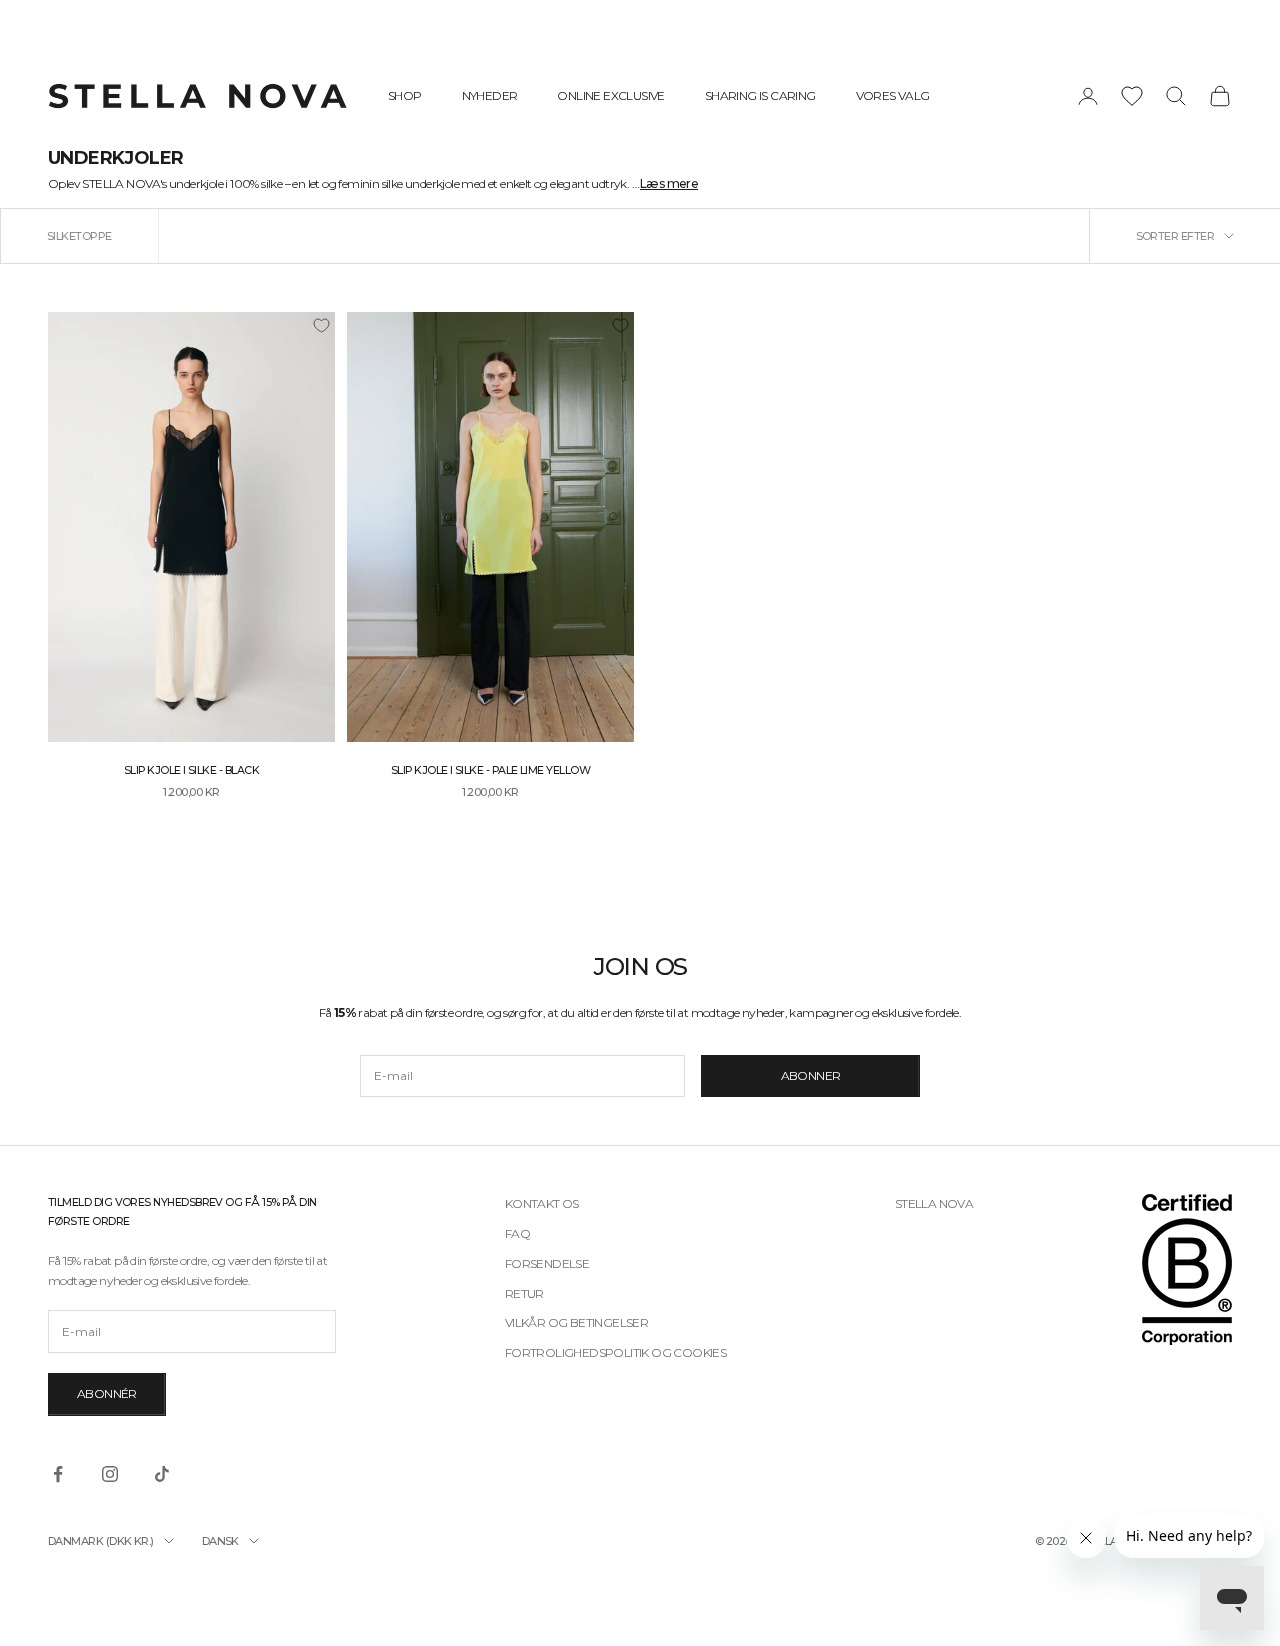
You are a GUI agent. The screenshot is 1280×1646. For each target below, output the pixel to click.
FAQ (517, 1233)
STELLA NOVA (934, 1203)
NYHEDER (490, 95)
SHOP (405, 95)
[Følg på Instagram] (110, 1474)
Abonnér (107, 1393)
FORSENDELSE (547, 1263)
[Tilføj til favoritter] (321, 326)
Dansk (220, 1541)
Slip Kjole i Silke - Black (191, 770)
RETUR (524, 1293)
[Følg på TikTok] (162, 1474)
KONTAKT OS (542, 1203)
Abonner (811, 1075)
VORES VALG (893, 95)
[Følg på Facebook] (58, 1474)
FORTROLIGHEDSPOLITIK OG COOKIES (615, 1352)
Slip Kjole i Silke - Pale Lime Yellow (490, 770)
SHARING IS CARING (760, 95)
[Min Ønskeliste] (1132, 96)
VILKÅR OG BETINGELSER (576, 1322)
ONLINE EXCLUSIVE (610, 95)
